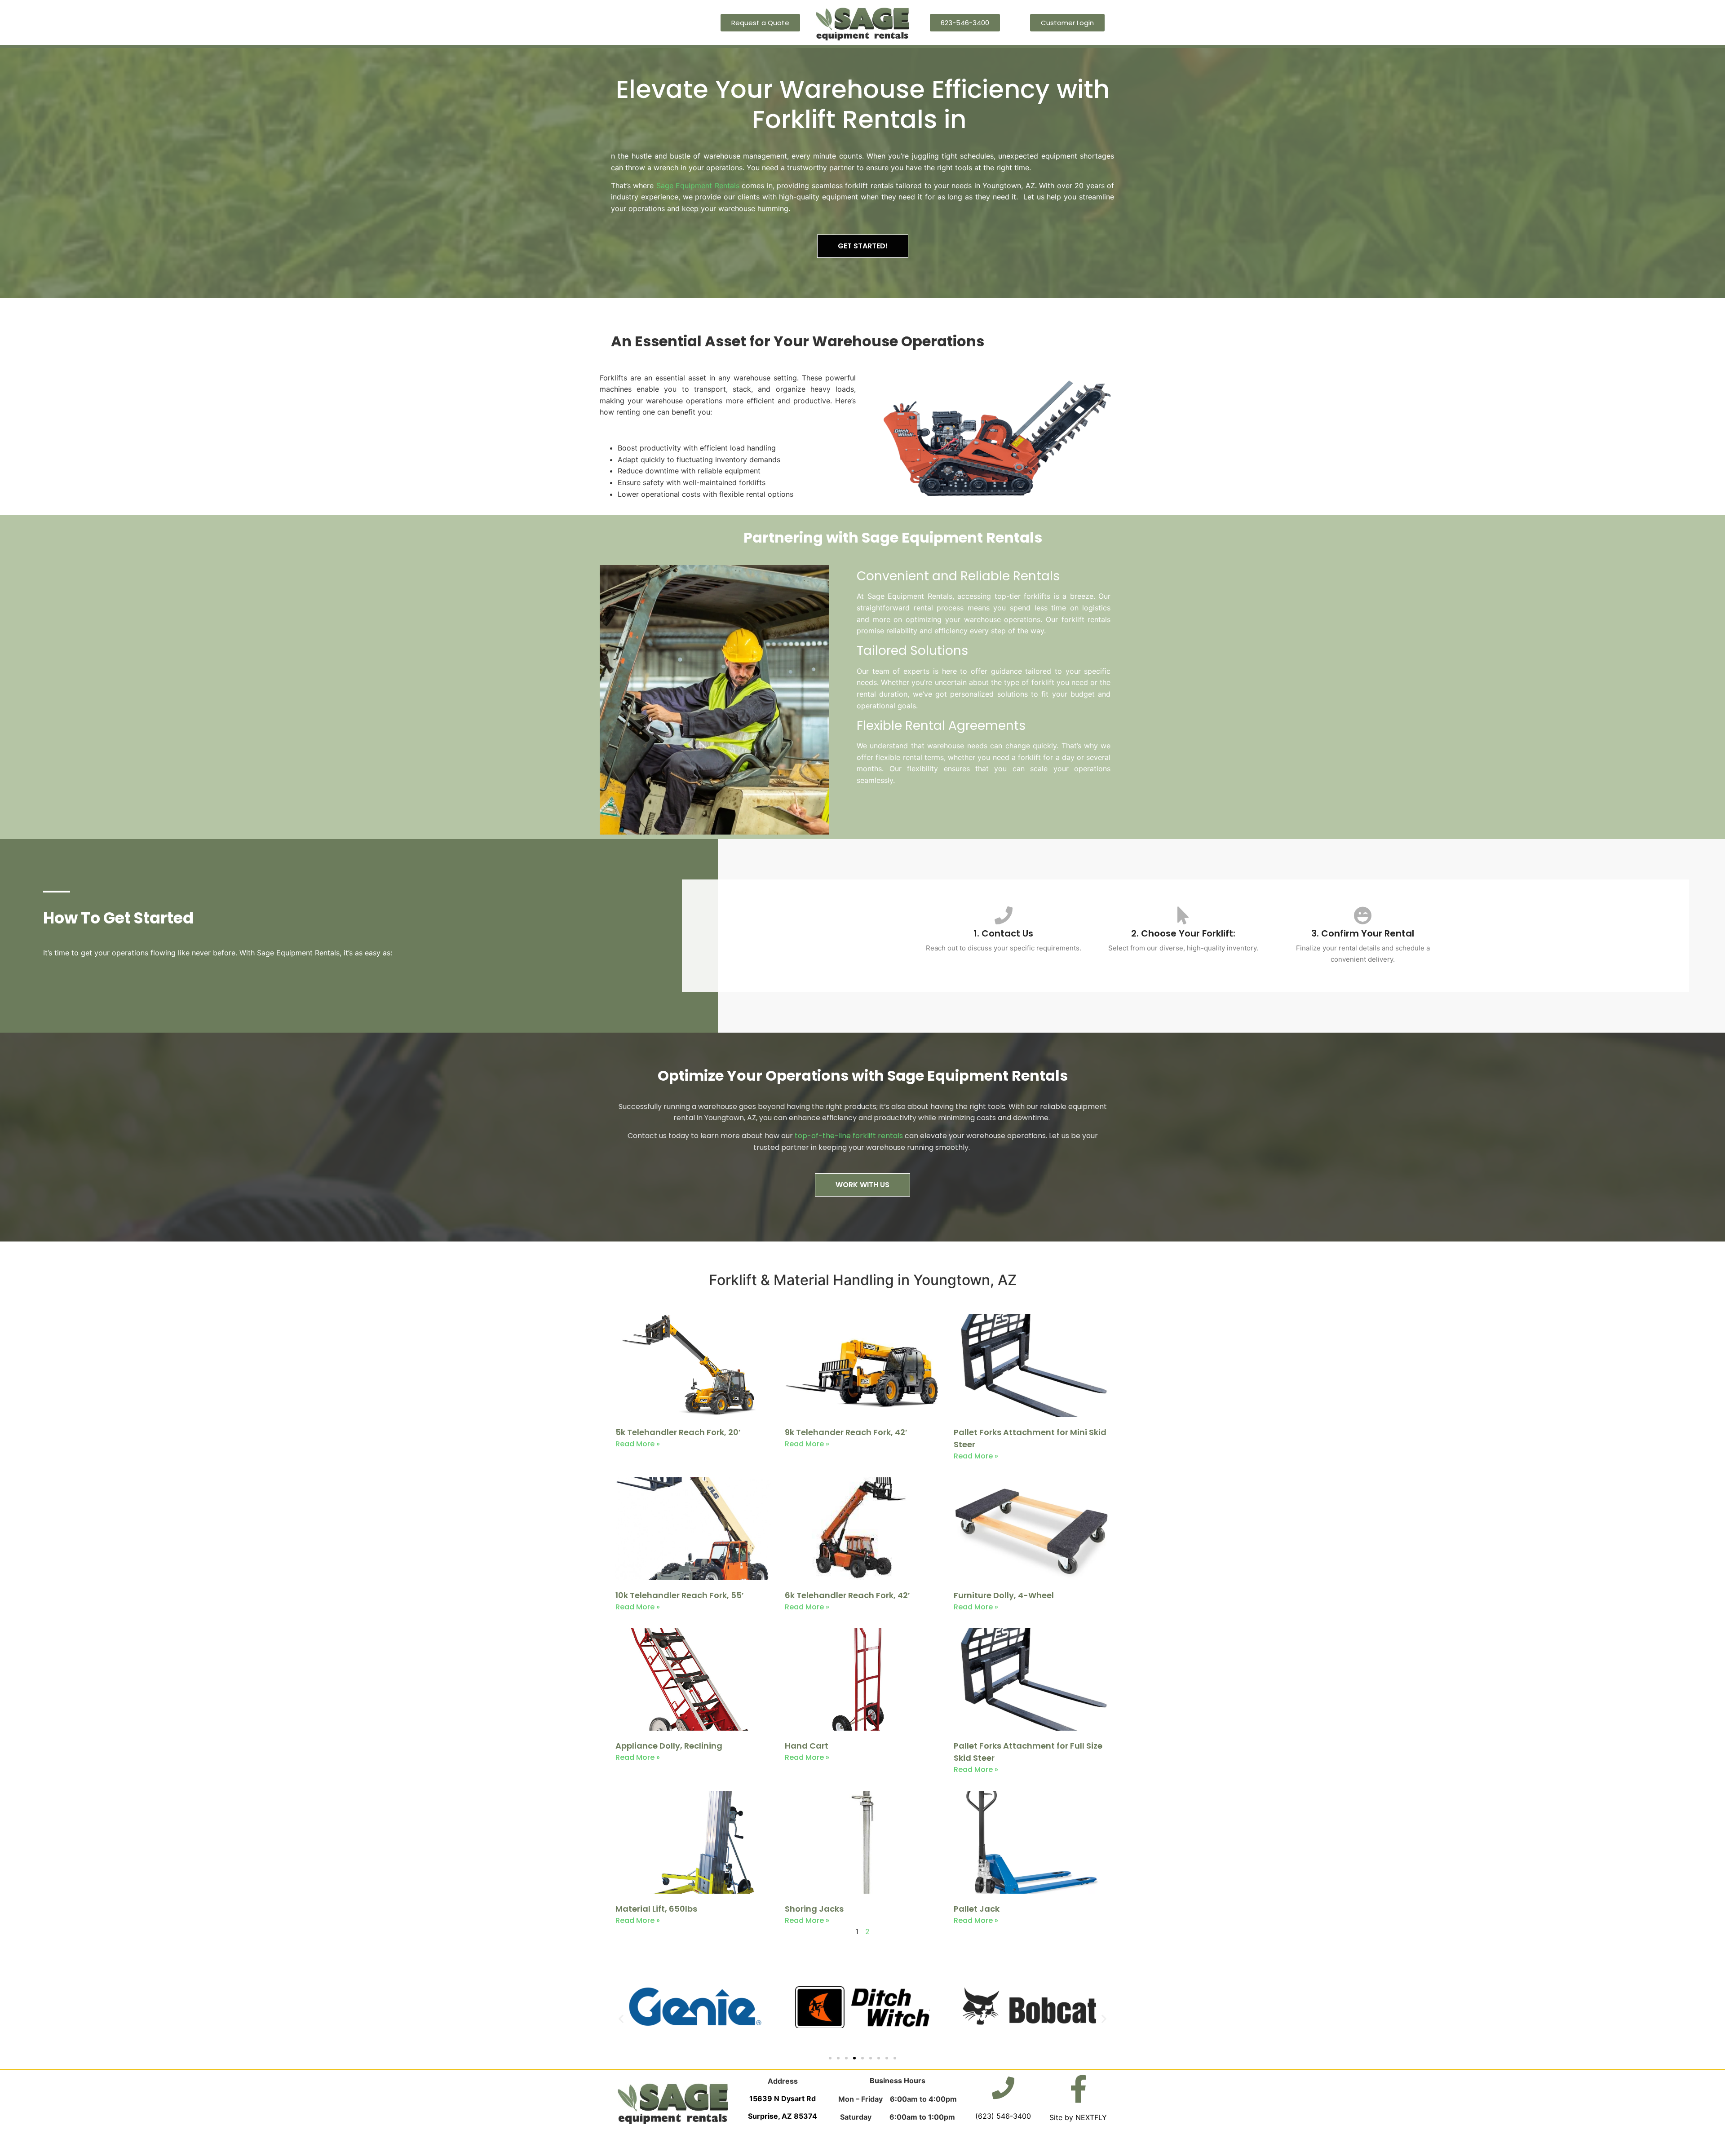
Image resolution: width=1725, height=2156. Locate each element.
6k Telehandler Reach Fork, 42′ (847, 1595)
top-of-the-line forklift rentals (849, 1136)
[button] (621, 2019)
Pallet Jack (977, 1909)
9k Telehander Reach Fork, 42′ (846, 1432)
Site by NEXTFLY (1078, 2117)
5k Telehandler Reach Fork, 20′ (678, 1432)
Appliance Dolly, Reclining (669, 1746)
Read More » (638, 1444)
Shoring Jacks (814, 1909)
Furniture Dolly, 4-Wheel (1004, 1595)
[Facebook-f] (1078, 2089)
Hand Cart (807, 1746)
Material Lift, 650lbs (656, 1909)
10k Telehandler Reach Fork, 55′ (679, 1595)
